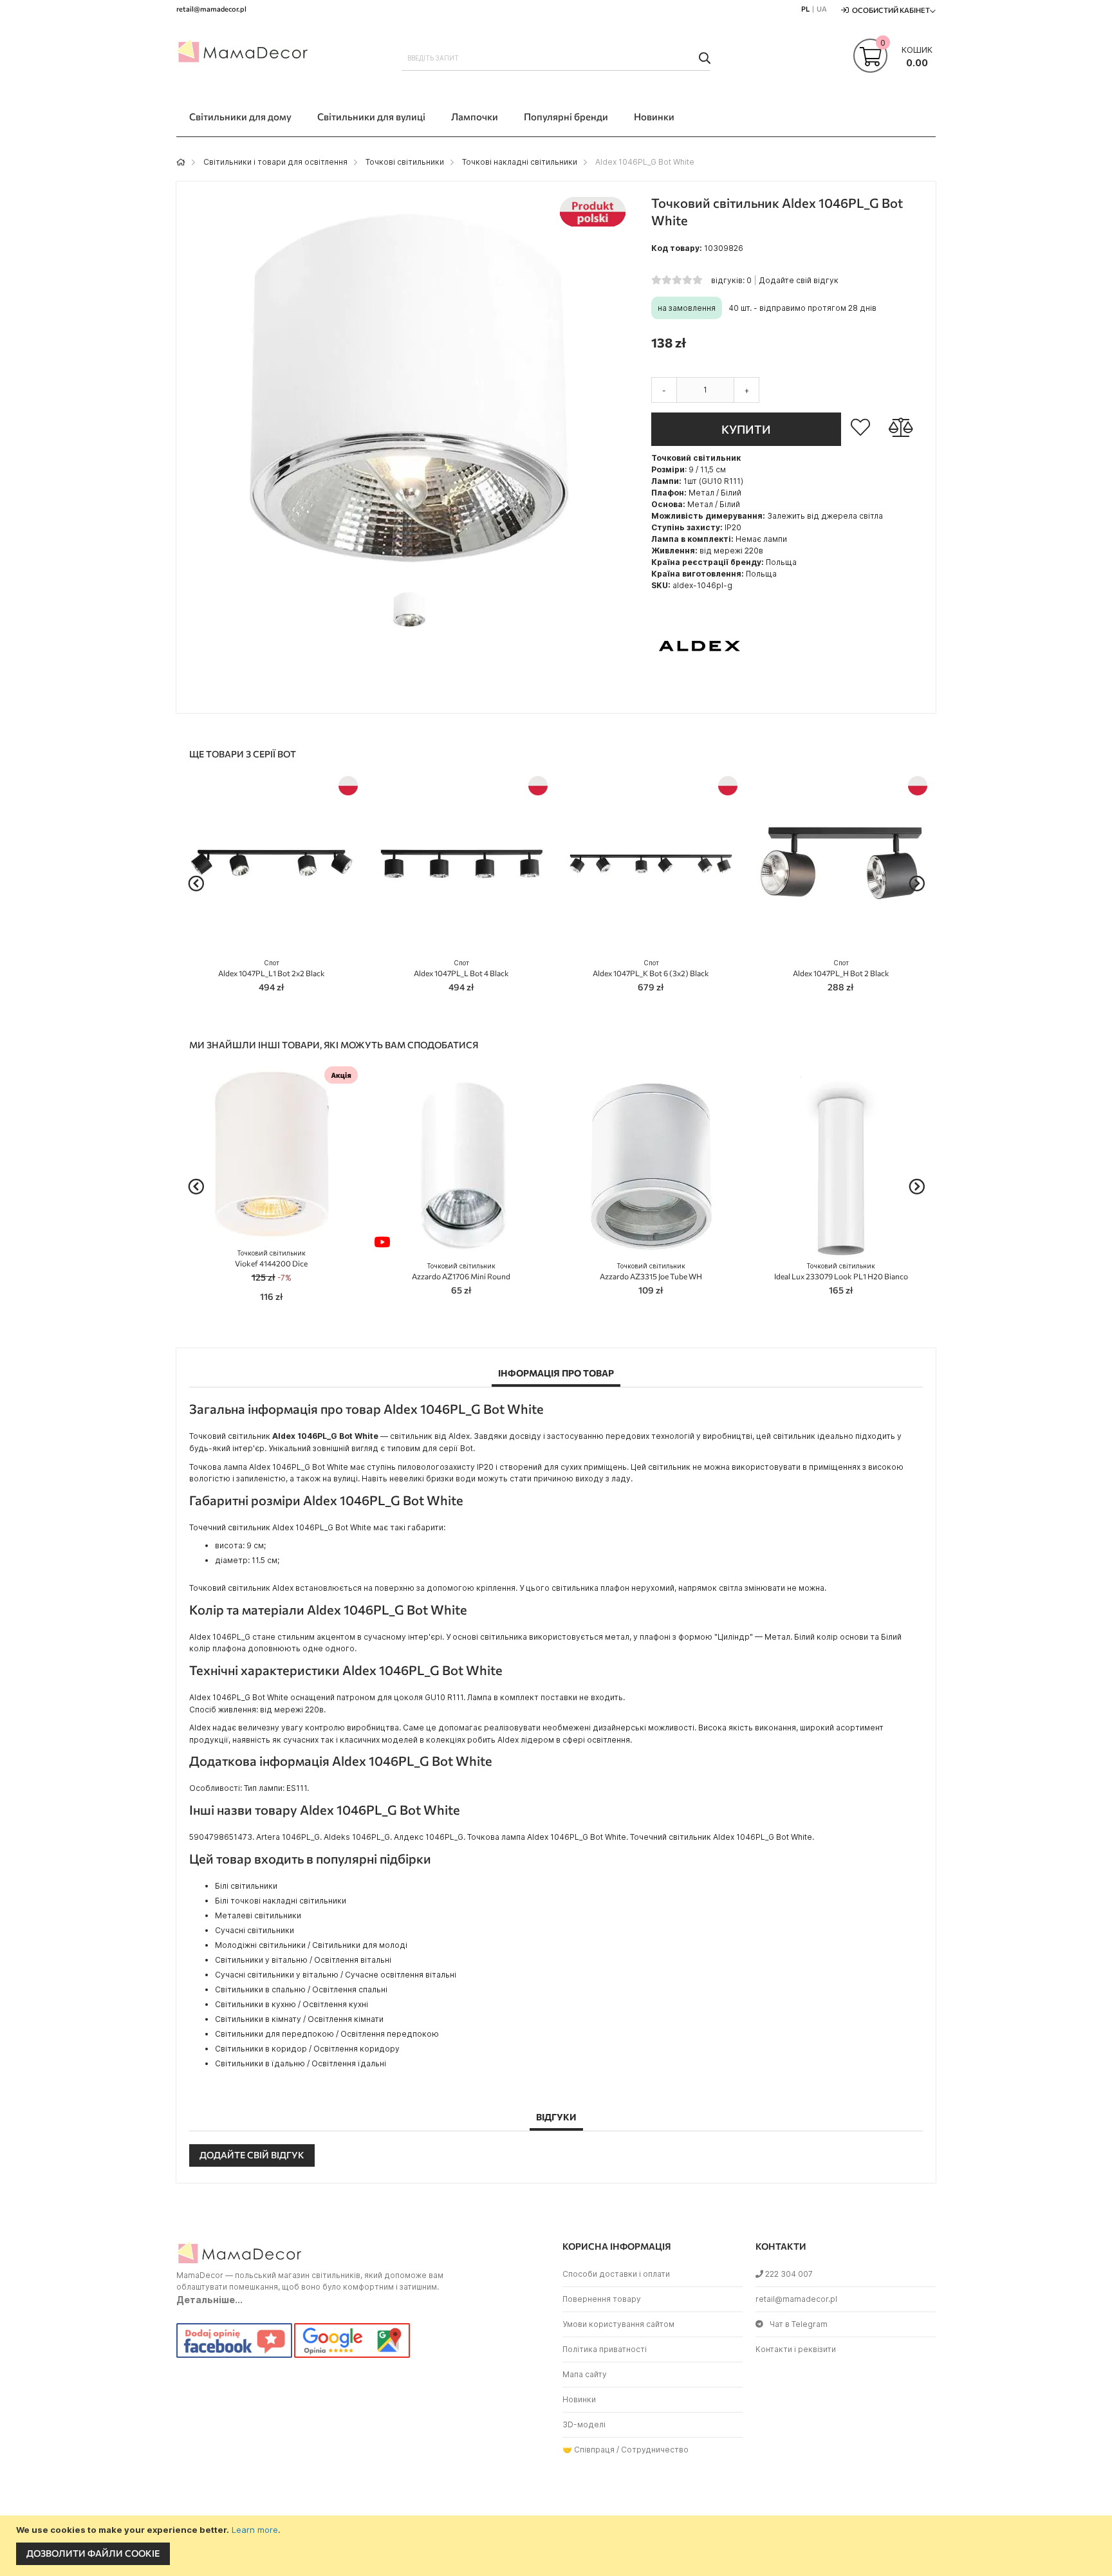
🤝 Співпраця (588, 2450)
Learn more (255, 2530)
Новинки (579, 2399)
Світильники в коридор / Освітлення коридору (307, 2049)
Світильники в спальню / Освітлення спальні (301, 1989)
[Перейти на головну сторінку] (181, 162)
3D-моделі (584, 2424)
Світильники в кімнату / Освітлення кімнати (299, 2019)
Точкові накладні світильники (520, 162)
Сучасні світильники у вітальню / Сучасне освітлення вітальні (336, 1975)
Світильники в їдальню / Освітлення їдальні (301, 2063)
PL (805, 9)
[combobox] (556, 58)
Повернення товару (602, 2299)
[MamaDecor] (244, 54)
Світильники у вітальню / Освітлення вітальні (303, 1960)
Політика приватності (605, 2349)
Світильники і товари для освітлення (275, 162)
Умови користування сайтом (618, 2324)
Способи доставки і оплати (616, 2274)
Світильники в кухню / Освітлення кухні (292, 2004)
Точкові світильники (405, 162)
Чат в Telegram (799, 2324)
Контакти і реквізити (796, 2349)
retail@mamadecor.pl (796, 2299)
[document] (558, 2546)
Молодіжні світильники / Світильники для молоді (311, 1945)
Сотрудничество (655, 2450)
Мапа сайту (585, 2374)
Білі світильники (246, 1886)
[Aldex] (700, 691)
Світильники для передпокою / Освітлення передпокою (327, 2034)
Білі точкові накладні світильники (281, 1901)
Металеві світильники (258, 1915)
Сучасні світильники (255, 1930)
